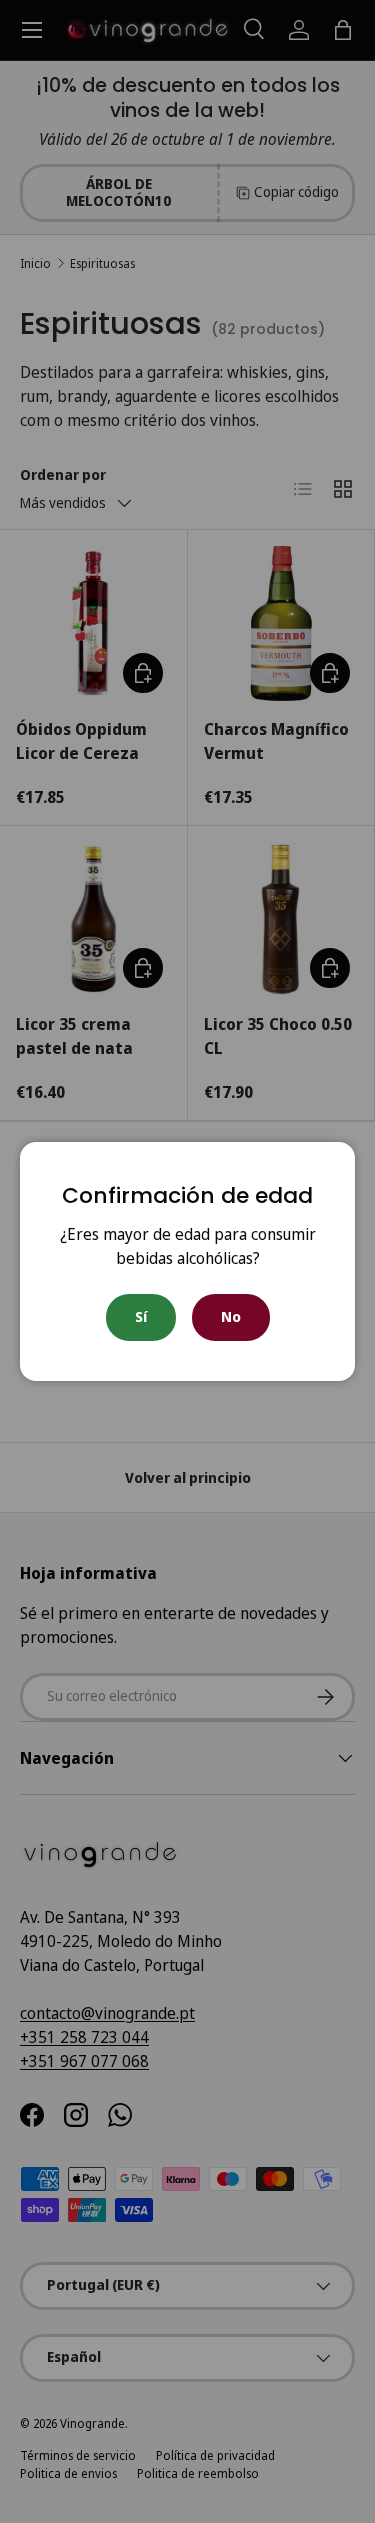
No (231, 1316)
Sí (141, 1316)
